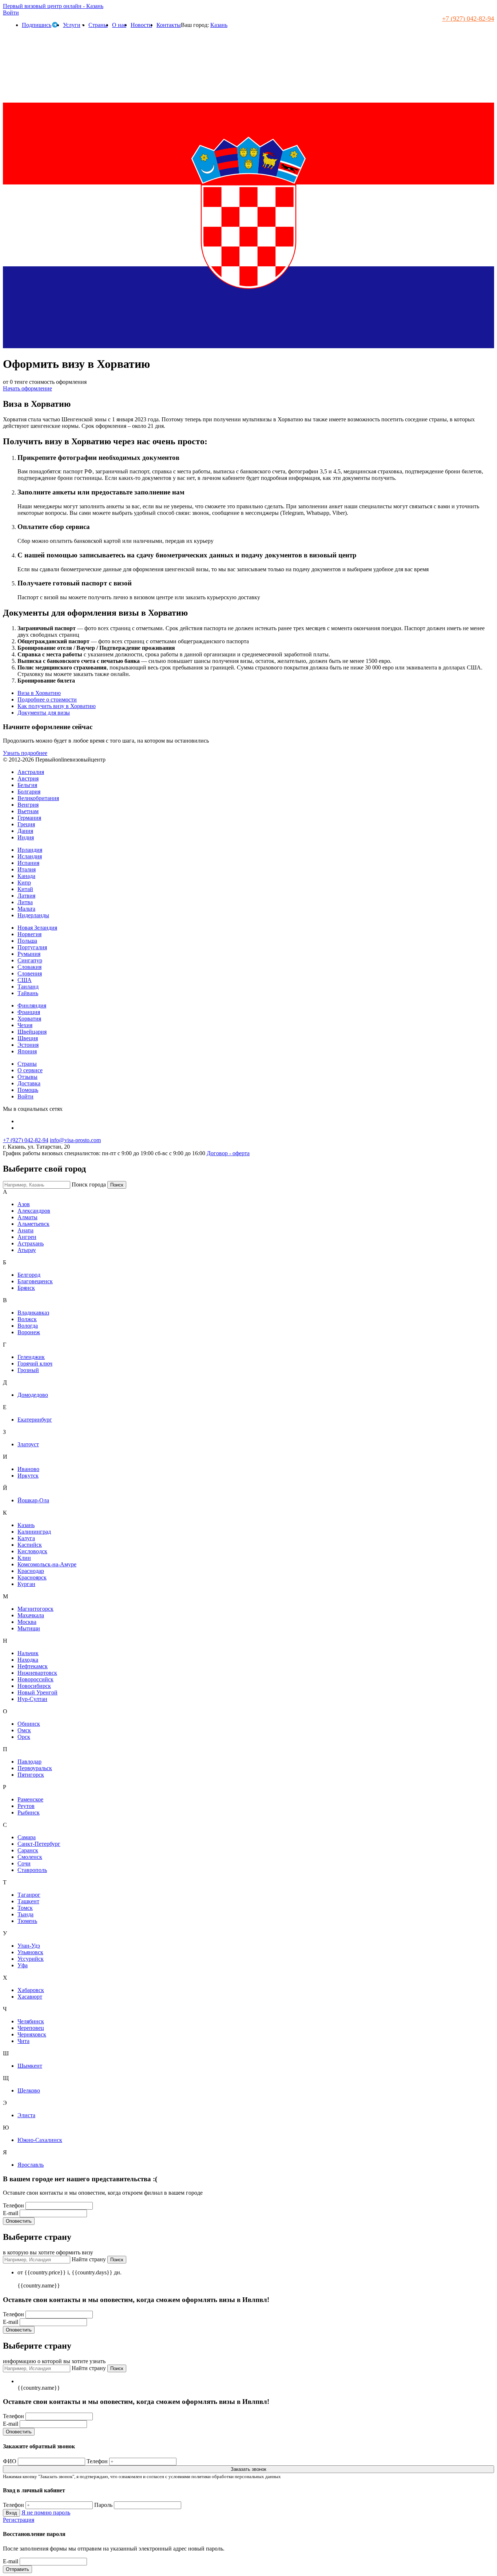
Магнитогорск (35, 1609)
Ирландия (30, 850)
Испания (28, 863)
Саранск (28, 1850)
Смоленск (30, 1857)
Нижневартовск (37, 1673)
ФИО (10, 2461)
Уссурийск (31, 1959)
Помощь (28, 1090)
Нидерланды (33, 915)
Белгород (29, 1275)
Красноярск (32, 1577)
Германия (29, 818)
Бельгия (27, 785)
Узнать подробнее (25, 753)
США (25, 980)
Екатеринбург (35, 1420)
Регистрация (19, 2520)
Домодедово (33, 1395)
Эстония (28, 1045)
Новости (141, 25)
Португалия (32, 947)
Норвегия (29, 934)
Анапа (25, 1230)
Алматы (27, 1217)
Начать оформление (27, 388)
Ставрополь (32, 1870)
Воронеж (29, 1332)
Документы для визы (44, 713)
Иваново (28, 1469)
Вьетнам (28, 811)
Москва (27, 1622)
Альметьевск (33, 1224)
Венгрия (28, 805)
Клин (24, 1558)
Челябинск (31, 2021)
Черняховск (32, 2034)
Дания (25, 831)
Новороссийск (35, 1679)
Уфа (23, 1965)
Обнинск (29, 1724)
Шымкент (30, 2066)
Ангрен (27, 1237)
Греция (26, 824)
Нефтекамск (33, 1666)
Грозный (28, 1370)
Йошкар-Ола (33, 1500)
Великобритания (38, 798)
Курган (26, 1584)
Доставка (29, 1083)
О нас (119, 25)
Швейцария (32, 1032)
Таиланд (28, 987)
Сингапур (30, 960)
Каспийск (30, 1545)
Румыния (29, 954)
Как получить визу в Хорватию (57, 706)
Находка (28, 1660)
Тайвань (28, 993)
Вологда (28, 1326)
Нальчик (28, 1653)
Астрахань (31, 1243)
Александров (34, 1211)
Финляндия (32, 1005)
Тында (25, 1914)
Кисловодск (32, 1551)
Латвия (26, 896)
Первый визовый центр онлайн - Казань (53, 6)
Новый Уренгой (37, 1692)
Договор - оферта (228, 1153)
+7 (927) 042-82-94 (468, 19)
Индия (26, 837)
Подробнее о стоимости (47, 699)
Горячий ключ (35, 1363)
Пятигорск (31, 1775)
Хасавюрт (30, 1997)
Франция (29, 1012)
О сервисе (30, 1070)
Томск (25, 1908)
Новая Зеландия (37, 928)
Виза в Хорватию (39, 693)
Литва (25, 902)
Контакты (169, 25)
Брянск (26, 1288)
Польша (27, 941)
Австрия (28, 778)
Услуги (72, 25)
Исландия (30, 856)
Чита (23, 2041)
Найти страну (89, 2259)
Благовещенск (35, 1281)
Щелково (29, 2090)
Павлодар (29, 1762)
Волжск (27, 1319)
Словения (30, 973)
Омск (24, 1730)
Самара (27, 1837)
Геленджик (31, 1357)
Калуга (26, 1538)
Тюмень (27, 1921)
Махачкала (31, 1615)
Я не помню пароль (46, 2513)
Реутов (26, 1806)
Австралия (31, 772)
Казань (219, 25)
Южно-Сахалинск (40, 2140)
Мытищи (29, 1628)
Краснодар (31, 1571)
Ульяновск (30, 1952)
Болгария (29, 792)
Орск (24, 1737)
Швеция (28, 1038)
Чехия (25, 1025)
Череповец (31, 2028)
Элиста (26, 2115)
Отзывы (27, 1077)
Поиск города (89, 1184)
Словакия (29, 967)
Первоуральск (35, 1768)
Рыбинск (29, 1812)
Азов (24, 1204)
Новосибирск (34, 1686)
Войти (11, 13)
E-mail (11, 2213)
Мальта (26, 909)
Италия (27, 869)
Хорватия (29, 1019)
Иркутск (28, 1476)
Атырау (27, 1250)
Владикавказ (33, 1313)
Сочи (24, 1863)
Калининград (34, 1532)
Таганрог (29, 1895)
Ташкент (28, 1901)
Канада (26, 876)
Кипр (24, 882)
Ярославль (31, 2165)
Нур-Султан (32, 1699)
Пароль (103, 2505)
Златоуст (28, 1444)
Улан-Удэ (29, 1946)
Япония (27, 1051)
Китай (25, 889)
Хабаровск (31, 1990)
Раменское (30, 1799)
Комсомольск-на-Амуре (47, 1564)
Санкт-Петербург (39, 1844)
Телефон (14, 2205)
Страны (98, 25)
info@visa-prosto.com (75, 1140)
